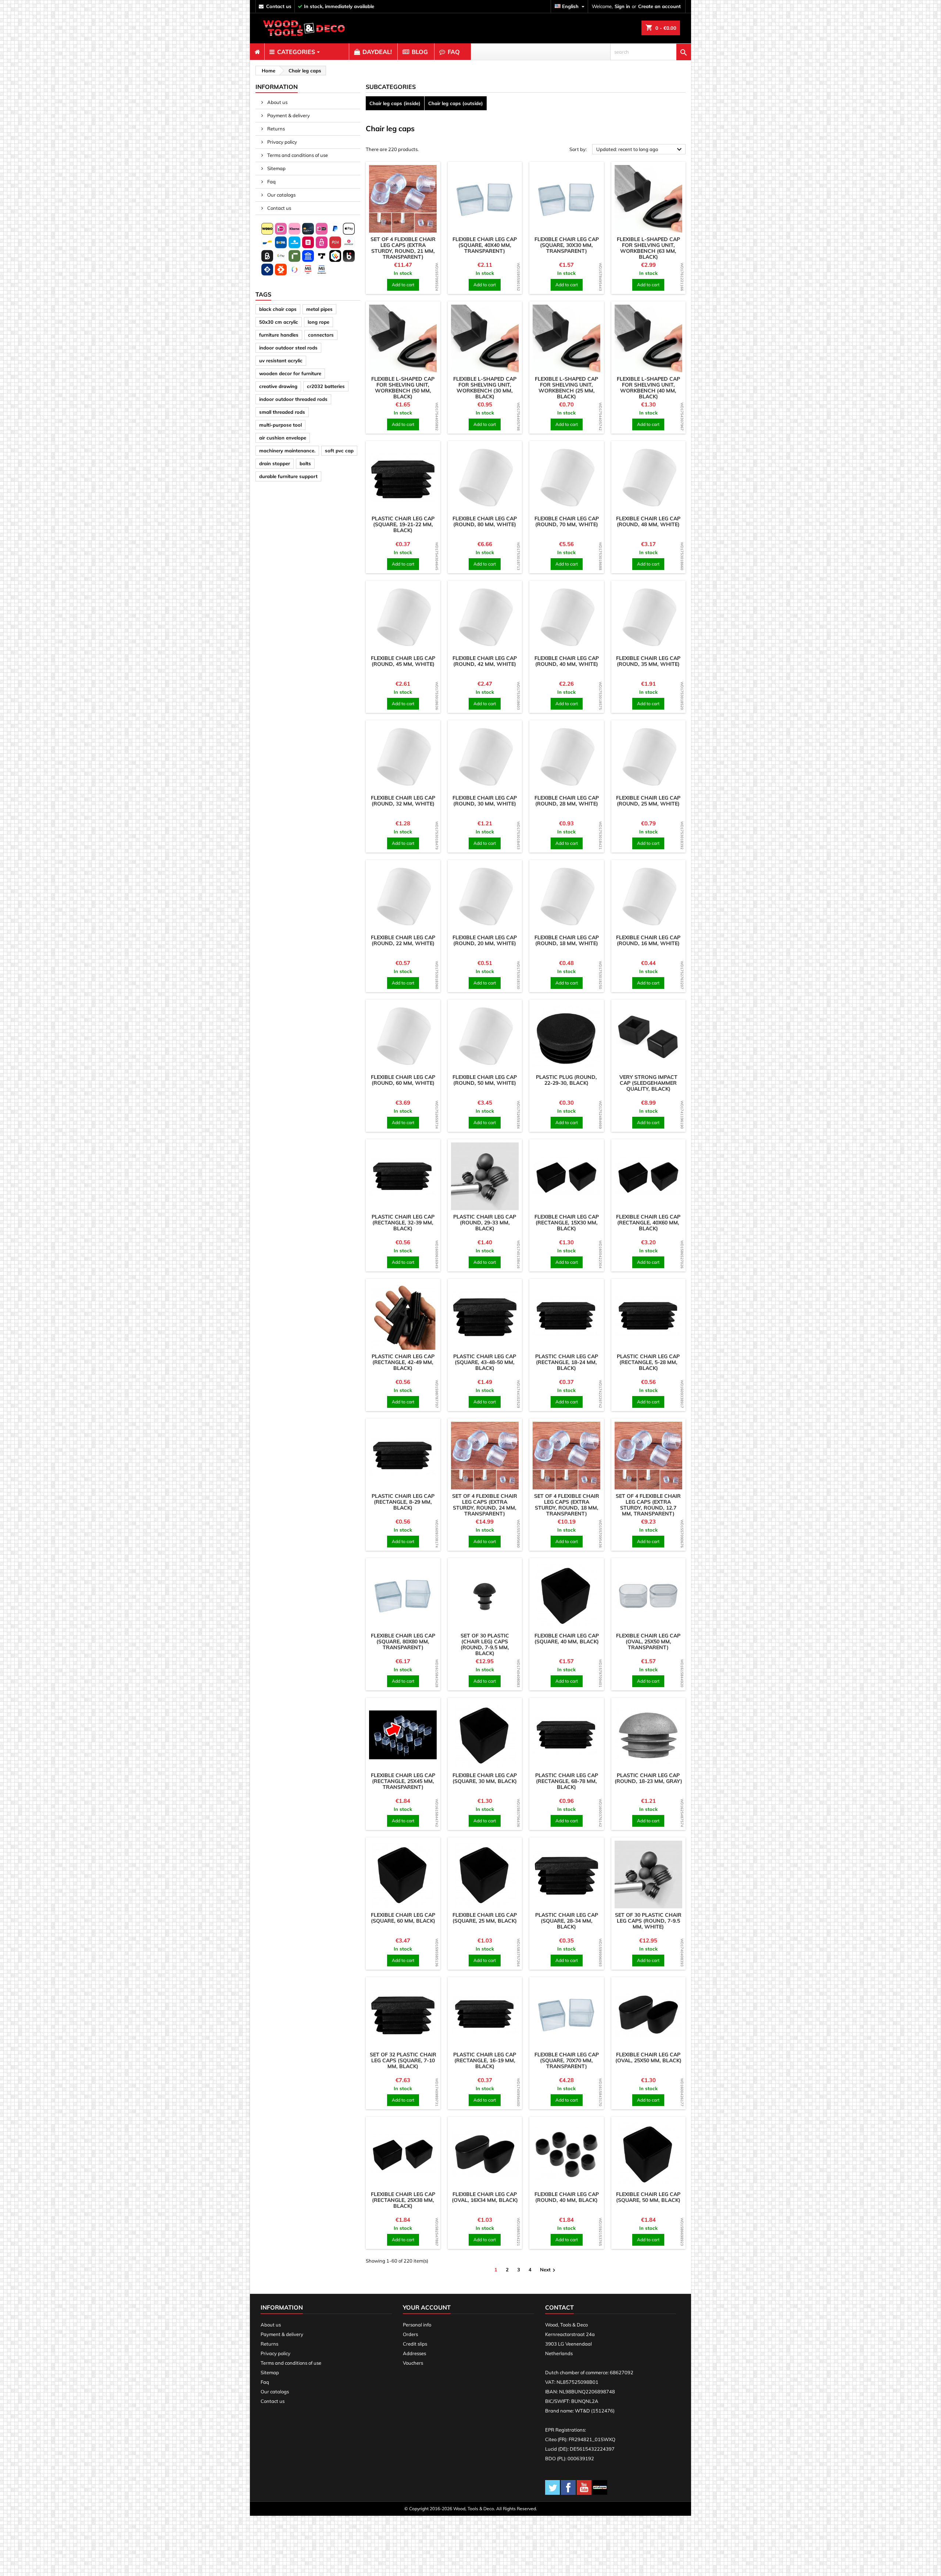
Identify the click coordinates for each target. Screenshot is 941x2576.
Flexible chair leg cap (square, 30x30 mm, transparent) (567, 245)
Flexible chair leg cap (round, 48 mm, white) (648, 521)
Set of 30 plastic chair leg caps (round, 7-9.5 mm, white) (648, 1921)
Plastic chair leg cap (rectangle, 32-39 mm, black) (403, 1223)
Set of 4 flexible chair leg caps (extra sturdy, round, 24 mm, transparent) (485, 1505)
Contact (559, 2307)
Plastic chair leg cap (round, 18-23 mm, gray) (648, 1778)
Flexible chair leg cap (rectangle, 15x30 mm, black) (567, 1223)
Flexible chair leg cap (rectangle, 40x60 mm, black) (648, 1223)
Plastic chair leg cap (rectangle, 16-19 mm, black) (485, 2060)
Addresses (414, 2353)
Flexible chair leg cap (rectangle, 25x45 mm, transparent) (403, 1781)
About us (277, 102)
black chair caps (278, 309)
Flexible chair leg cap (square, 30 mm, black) (485, 1778)
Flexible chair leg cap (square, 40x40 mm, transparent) (485, 245)
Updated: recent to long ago (640, 150)
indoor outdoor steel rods (288, 348)
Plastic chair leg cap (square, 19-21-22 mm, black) (403, 524)
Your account (427, 2307)
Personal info (417, 2325)
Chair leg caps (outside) (456, 103)
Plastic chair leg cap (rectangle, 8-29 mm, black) (403, 1502)
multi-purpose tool (280, 425)
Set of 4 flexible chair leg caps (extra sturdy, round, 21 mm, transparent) (403, 248)
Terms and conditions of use (297, 155)
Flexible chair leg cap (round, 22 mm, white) (403, 940)
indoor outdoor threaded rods (293, 399)
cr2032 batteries (326, 386)
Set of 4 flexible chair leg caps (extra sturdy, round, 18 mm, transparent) (567, 1505)
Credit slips (415, 2344)
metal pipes (319, 309)
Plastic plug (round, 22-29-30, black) (566, 1080)
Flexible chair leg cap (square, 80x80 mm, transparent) (403, 1642)
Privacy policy (282, 142)
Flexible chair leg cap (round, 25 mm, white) (648, 801)
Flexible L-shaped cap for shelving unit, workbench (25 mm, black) (566, 388)
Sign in (622, 6)
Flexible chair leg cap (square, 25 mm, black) (485, 1918)
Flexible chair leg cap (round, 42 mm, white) (485, 661)
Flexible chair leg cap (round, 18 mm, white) (567, 940)
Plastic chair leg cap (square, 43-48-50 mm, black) (485, 1362)
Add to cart (403, 285)
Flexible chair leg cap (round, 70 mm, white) (567, 521)
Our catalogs (281, 195)
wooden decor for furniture (290, 373)
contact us (279, 6)
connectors (321, 335)
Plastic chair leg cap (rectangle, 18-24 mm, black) (567, 1362)
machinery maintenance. (287, 451)
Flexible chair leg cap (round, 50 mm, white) (485, 1080)
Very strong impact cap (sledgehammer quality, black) (648, 1083)
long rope (319, 322)
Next (549, 2270)
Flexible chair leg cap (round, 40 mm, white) (567, 661)
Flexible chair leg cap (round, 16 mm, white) (648, 940)
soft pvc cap (339, 451)
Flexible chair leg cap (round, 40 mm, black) (567, 2197)
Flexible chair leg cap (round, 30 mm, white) (485, 801)
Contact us (279, 208)
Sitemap (276, 168)
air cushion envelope (283, 438)
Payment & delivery (288, 115)
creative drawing (278, 386)
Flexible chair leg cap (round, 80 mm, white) (485, 521)
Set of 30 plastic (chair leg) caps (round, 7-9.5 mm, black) (485, 1644)
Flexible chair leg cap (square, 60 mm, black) (403, 1918)
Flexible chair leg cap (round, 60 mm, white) (403, 1080)
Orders (410, 2334)
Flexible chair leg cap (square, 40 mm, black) (567, 1639)
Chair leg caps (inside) (395, 103)
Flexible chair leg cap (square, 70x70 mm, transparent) (567, 2060)
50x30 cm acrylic (279, 322)
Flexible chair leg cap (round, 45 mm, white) (403, 661)
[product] (403, 199)
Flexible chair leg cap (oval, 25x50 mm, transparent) (648, 1642)
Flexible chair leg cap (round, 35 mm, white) (648, 661)
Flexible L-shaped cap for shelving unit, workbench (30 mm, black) (485, 388)
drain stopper (275, 463)
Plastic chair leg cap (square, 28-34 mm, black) (567, 1921)
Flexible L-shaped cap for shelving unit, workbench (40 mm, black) (648, 388)
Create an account (659, 6)
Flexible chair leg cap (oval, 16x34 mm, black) (485, 2197)
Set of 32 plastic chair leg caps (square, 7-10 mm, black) (403, 2060)
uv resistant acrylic (281, 360)
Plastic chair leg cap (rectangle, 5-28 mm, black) (648, 1362)
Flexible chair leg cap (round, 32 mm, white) (403, 801)
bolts (305, 463)
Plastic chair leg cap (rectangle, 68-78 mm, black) (567, 1781)
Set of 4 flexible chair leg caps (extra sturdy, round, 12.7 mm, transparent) (648, 1505)
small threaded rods (282, 412)
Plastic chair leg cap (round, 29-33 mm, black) (485, 1223)
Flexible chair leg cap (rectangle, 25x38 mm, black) (403, 2200)
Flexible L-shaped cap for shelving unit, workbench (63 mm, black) (648, 248)
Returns (275, 129)
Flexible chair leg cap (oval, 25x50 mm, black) (648, 2057)
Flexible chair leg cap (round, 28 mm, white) (567, 801)
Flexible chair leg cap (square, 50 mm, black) (648, 2197)
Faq (271, 182)
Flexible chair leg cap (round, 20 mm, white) (485, 940)
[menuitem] (257, 52)
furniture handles (279, 335)
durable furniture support (288, 476)
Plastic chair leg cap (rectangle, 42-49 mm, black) (403, 1362)
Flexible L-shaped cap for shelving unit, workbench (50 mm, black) (403, 388)
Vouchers (413, 2363)
